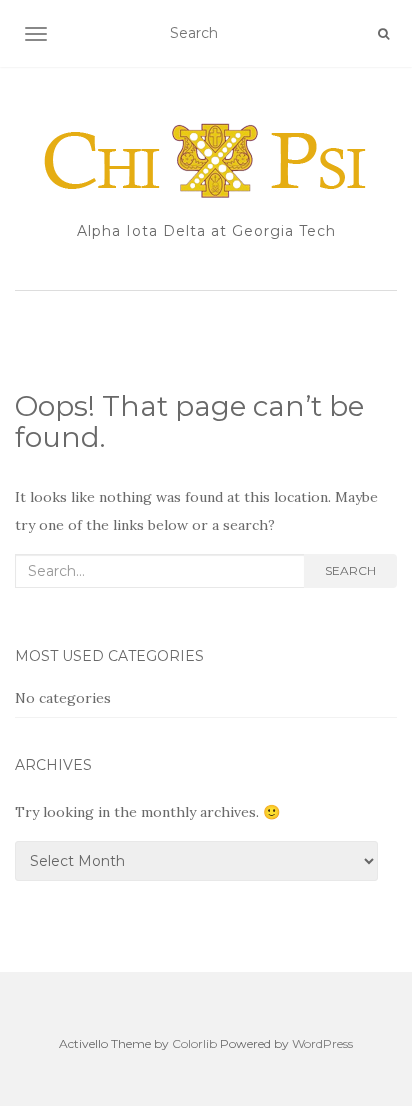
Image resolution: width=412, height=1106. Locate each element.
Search (350, 570)
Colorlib (194, 1043)
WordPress (322, 1043)
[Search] (383, 34)
